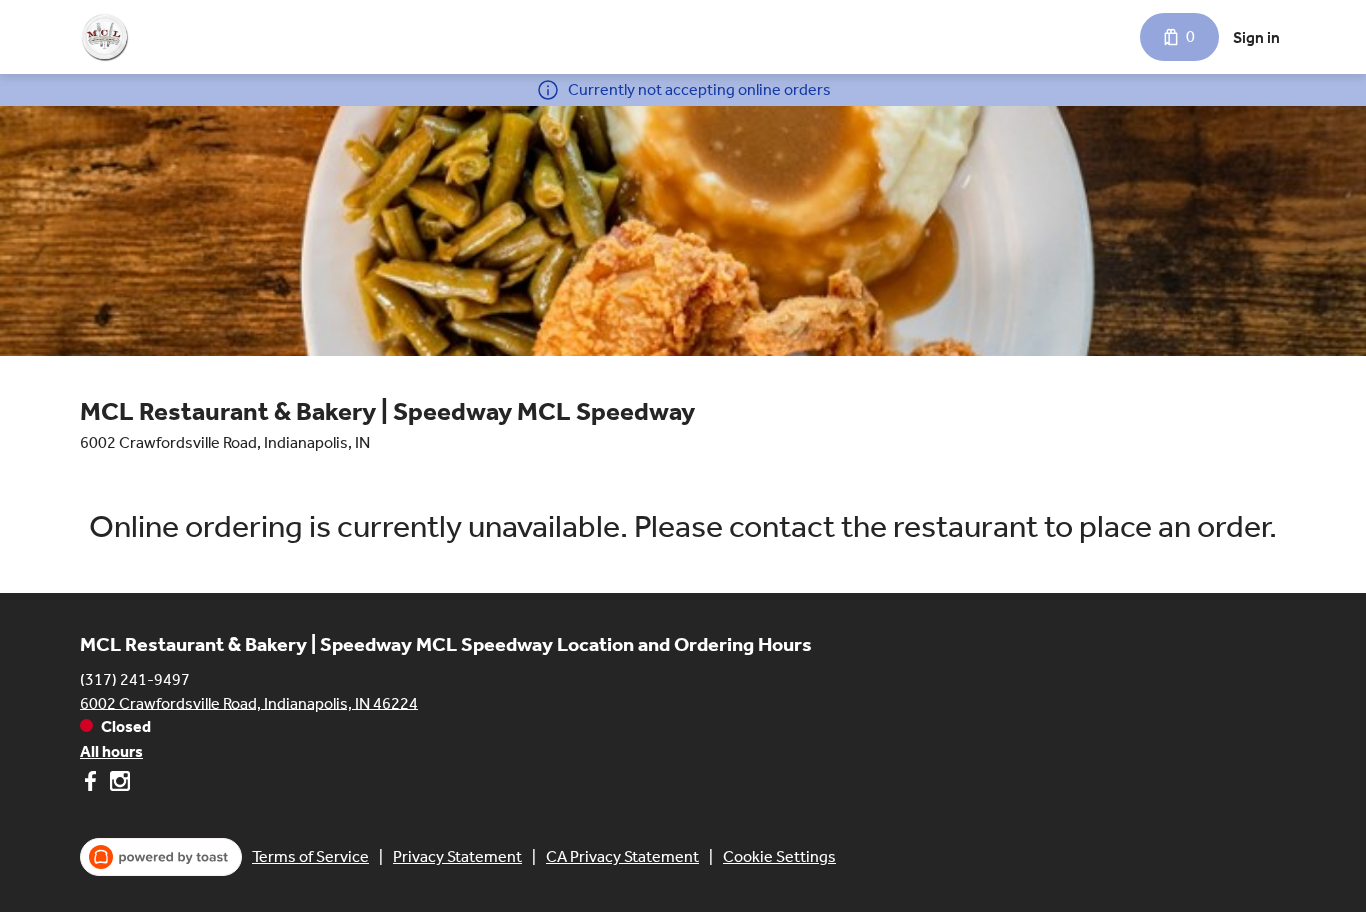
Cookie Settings (779, 856)
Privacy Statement (457, 856)
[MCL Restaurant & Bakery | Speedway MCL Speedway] (104, 37)
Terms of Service (310, 856)
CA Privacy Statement (622, 856)
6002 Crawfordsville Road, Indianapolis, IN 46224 (249, 702)
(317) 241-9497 (135, 678)
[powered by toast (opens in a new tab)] (161, 857)
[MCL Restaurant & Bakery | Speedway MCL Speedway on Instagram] (117, 784)
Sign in (1256, 37)
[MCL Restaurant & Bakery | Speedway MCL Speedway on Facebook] (92, 784)
